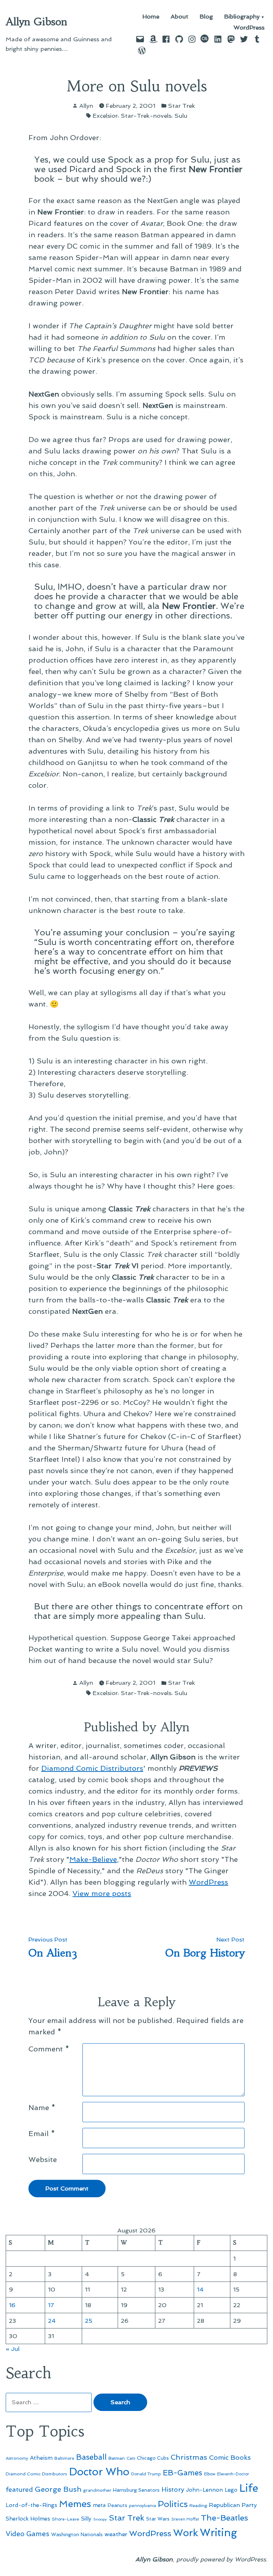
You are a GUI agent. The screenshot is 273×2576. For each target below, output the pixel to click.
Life (249, 2488)
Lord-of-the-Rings (31, 2505)
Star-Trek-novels (146, 116)
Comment (49, 2049)
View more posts (102, 1894)
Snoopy (100, 2519)
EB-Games (183, 2473)
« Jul (13, 2349)
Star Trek (182, 106)
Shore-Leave (66, 2519)
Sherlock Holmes (28, 2519)
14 (200, 2289)
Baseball (91, 2457)
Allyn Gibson (36, 22)
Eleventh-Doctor (233, 2474)
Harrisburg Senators (136, 2490)
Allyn (86, 106)
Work (186, 2533)
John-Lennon (204, 2490)
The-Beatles (224, 2518)
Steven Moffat (185, 2519)
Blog (206, 17)
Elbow (210, 2474)
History (173, 2489)
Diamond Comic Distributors (92, 1768)
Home (151, 17)
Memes (75, 2504)
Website (43, 2160)
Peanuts (117, 2505)
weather (116, 2534)
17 (51, 2305)
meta (99, 2505)
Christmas (189, 2457)
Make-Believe (93, 1859)
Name (42, 2108)
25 (89, 2321)
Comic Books (230, 2457)
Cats (131, 2458)
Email (42, 2134)
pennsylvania (143, 2506)
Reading (198, 2505)
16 (12, 2305)
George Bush (58, 2489)
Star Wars (158, 2519)
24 (52, 2321)
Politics (173, 2504)
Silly (86, 2519)
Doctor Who (99, 2472)
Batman (117, 2458)
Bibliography (242, 17)
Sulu (181, 116)
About (180, 17)
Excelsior (105, 116)
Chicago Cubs (153, 2458)
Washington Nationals (77, 2534)
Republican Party (233, 2505)
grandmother (97, 2490)
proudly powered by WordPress (221, 2559)
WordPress (249, 28)
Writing (218, 2533)
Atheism (41, 2458)
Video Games (28, 2534)
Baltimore (64, 2458)
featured (19, 2489)
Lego (231, 2490)
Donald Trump (146, 2474)
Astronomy (17, 2458)
